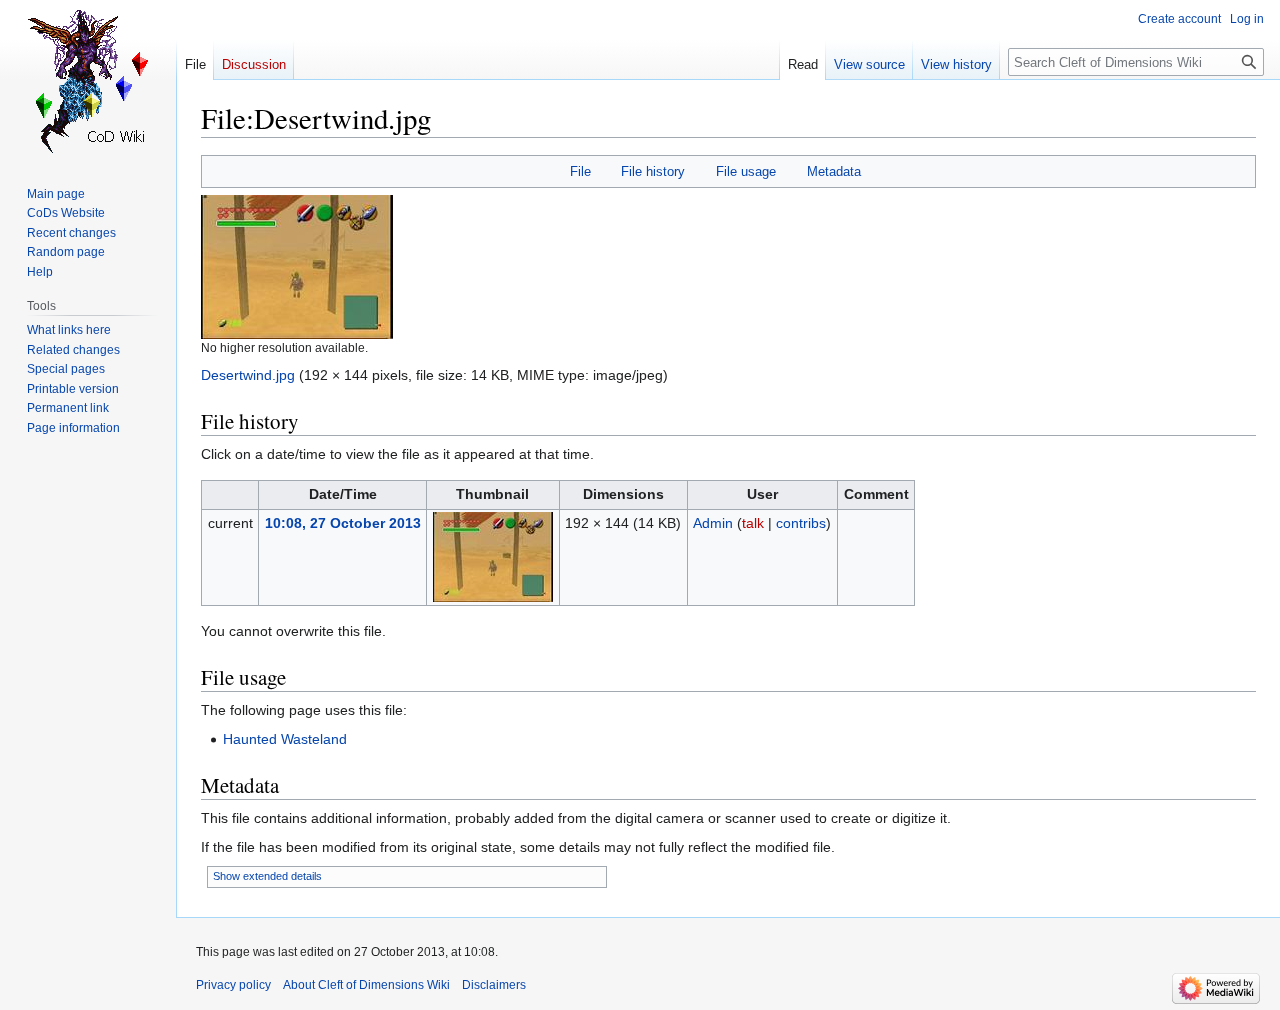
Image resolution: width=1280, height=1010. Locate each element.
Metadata (834, 171)
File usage (746, 171)
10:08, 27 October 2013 (343, 523)
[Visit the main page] (88, 80)
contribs (801, 523)
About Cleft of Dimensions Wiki (366, 985)
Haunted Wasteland (285, 739)
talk (753, 523)
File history (653, 171)
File (580, 171)
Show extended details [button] (267, 876)
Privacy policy (233, 985)
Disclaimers (494, 985)
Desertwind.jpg (248, 375)
